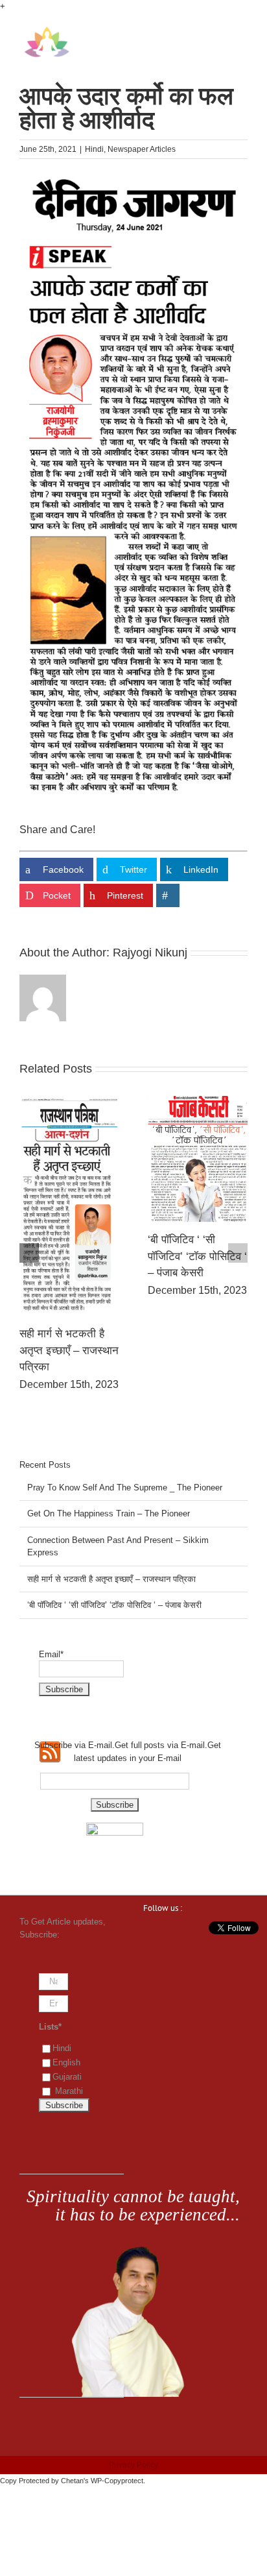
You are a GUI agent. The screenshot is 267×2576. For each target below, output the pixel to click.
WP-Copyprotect (117, 2481)
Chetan (72, 2481)
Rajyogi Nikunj (150, 953)
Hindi (94, 149)
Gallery (67, 1152)
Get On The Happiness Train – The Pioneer (190, 1245)
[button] (29, 1253)
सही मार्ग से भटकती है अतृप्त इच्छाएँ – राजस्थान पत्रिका (111, 1579)
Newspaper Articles (142, 149)
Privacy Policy (133, 2465)
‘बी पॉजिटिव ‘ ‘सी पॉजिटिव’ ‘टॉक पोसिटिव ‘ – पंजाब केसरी (114, 1605)
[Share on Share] (168, 895)
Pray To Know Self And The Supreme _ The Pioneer (65, 1243)
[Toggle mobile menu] (242, 33)
